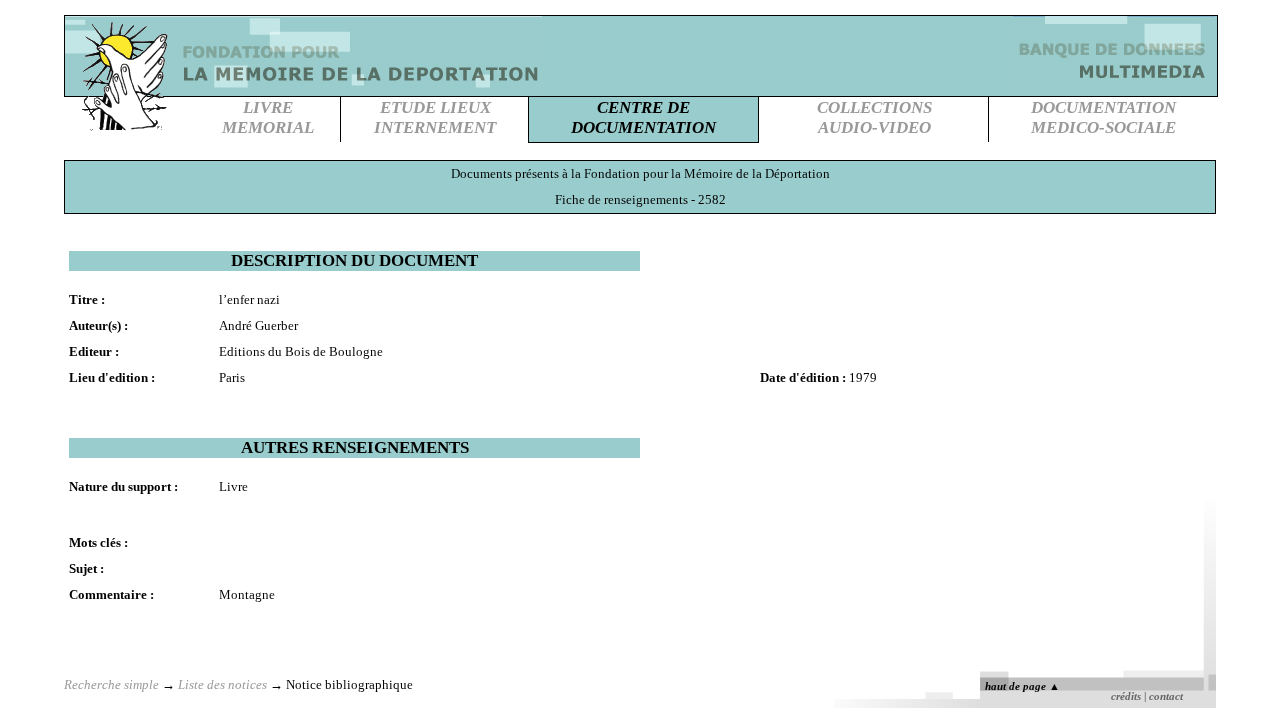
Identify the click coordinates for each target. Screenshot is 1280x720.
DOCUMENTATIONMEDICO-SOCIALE (1103, 117)
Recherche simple (111, 684)
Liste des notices (222, 684)
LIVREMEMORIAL (268, 117)
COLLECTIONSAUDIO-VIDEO (874, 117)
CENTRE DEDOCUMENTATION (643, 117)
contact (1166, 696)
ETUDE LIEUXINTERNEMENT (435, 117)
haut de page (1022, 686)
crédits (1126, 696)
